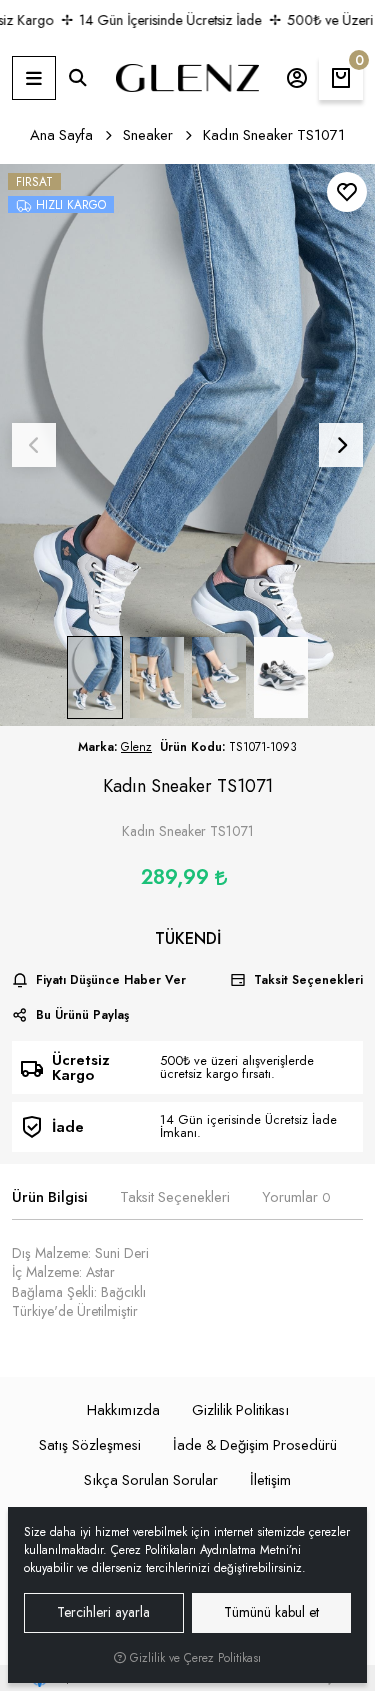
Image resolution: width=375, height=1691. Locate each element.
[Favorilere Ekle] (347, 192)
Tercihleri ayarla (103, 1612)
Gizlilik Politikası (240, 1410)
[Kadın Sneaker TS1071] (187, 445)
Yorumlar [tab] (296, 1197)
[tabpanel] (187, 1282)
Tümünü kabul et (271, 1612)
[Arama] (78, 78)
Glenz (136, 747)
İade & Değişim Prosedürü (255, 1445)
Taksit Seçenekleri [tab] (175, 1197)
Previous (34, 445)
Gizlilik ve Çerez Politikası (193, 1658)
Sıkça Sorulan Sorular (151, 1480)
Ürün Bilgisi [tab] (50, 1197)
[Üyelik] (297, 78)
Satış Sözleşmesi (90, 1445)
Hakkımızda (123, 1410)
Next (341, 445)
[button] (34, 78)
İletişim (270, 1480)
